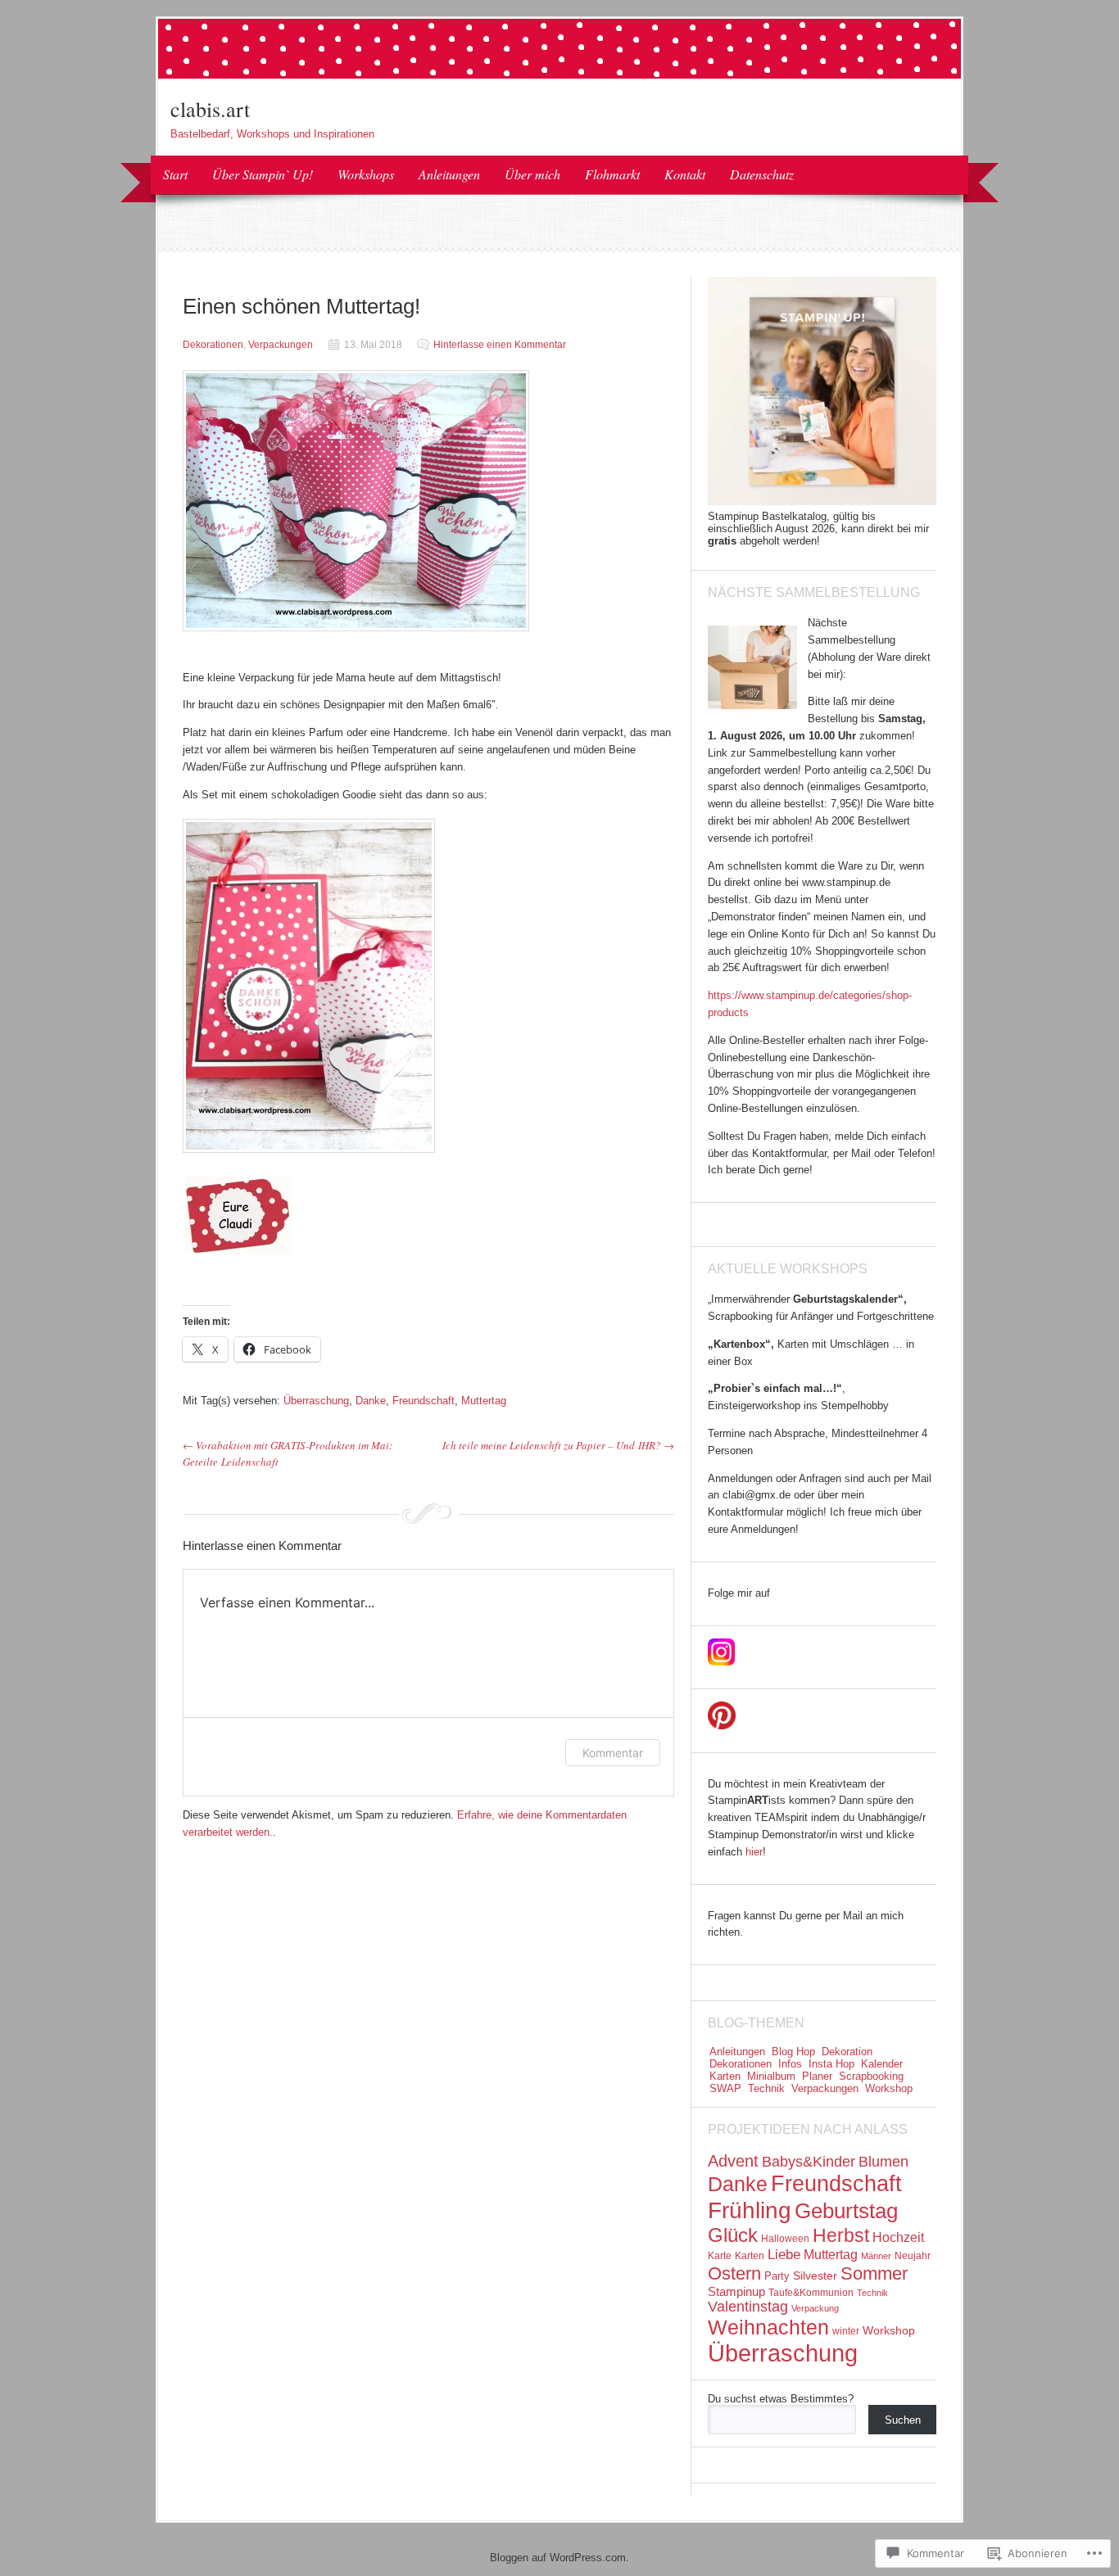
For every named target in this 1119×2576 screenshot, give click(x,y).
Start (175, 174)
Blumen (883, 2162)
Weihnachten (768, 2327)
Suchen (903, 2420)
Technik (766, 2088)
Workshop (889, 2088)
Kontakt (685, 174)
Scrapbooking (871, 2076)
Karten (725, 2076)
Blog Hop (793, 2052)
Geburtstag (846, 2211)
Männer (876, 2256)
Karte (720, 2256)
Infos (790, 2064)
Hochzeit (898, 2237)
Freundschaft (424, 1401)
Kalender (882, 2064)
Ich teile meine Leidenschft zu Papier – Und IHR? (558, 1445)
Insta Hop (831, 2064)
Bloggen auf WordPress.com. (559, 2558)
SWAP (725, 2088)
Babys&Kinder (809, 2162)
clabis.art (210, 109)
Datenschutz (762, 174)
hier (754, 1852)
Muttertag (484, 1401)
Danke (371, 1401)
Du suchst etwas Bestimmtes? (781, 2399)
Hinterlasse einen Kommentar (500, 345)
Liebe (784, 2255)
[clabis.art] (559, 75)
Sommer (874, 2273)
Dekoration (847, 2052)
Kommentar (613, 1753)
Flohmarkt (612, 174)
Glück (733, 2235)
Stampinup (736, 2291)
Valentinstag (748, 2307)
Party (777, 2276)
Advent (733, 2161)
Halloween (785, 2239)
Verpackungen (281, 345)
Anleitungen (449, 174)
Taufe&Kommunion (811, 2293)
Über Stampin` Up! (263, 174)
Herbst (841, 2235)
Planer (817, 2076)
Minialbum (771, 2076)
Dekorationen (213, 345)
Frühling (750, 2210)
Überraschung (316, 1401)
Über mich (532, 174)
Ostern (734, 2273)
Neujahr (913, 2256)
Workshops (366, 174)
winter (846, 2331)
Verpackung (815, 2308)
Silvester (815, 2275)
